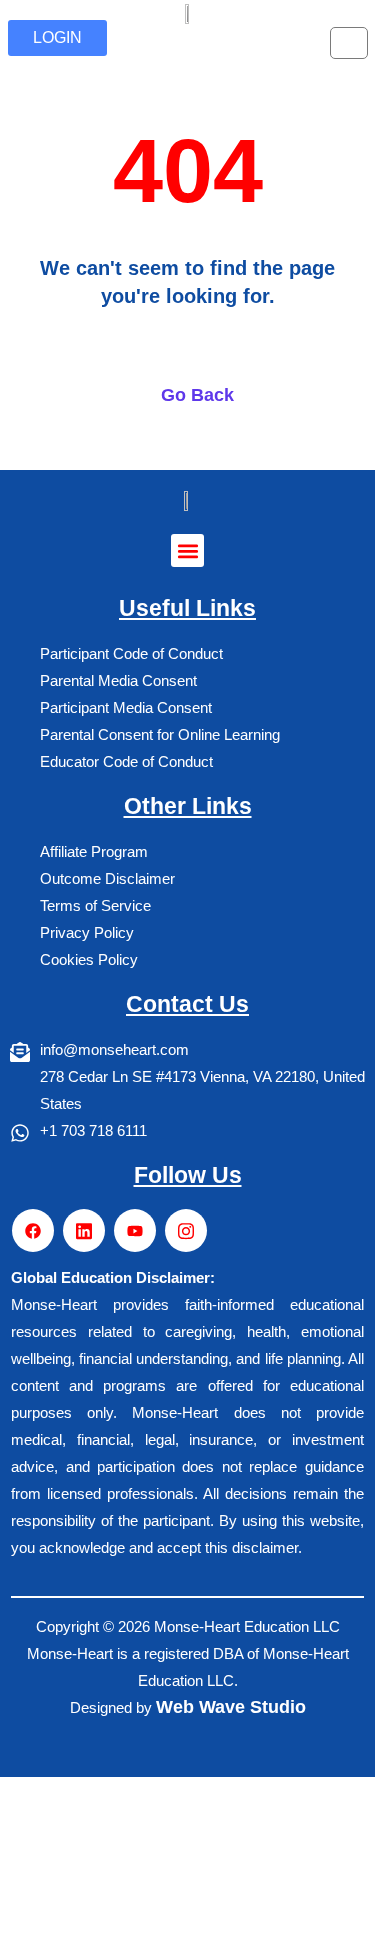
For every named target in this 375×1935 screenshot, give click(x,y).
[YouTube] (135, 1230)
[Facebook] (33, 1230)
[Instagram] (186, 1230)
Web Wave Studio (231, 1707)
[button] (187, 550)
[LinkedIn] (84, 1230)
